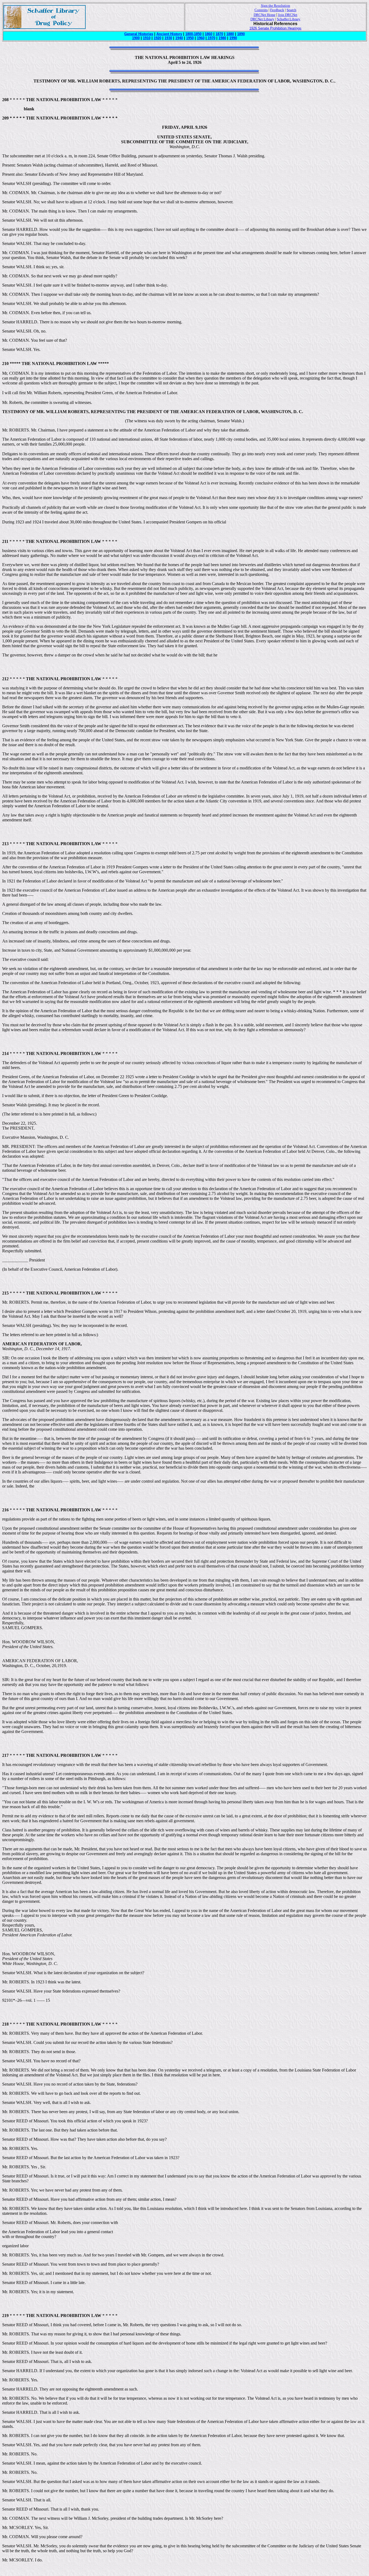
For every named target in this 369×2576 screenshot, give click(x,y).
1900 (136, 38)
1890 (241, 34)
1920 (157, 38)
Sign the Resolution (276, 6)
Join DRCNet (288, 15)
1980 (222, 38)
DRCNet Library (262, 19)
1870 (219, 34)
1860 (209, 34)
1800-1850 (193, 34)
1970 (211, 38)
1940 (179, 38)
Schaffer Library (289, 19)
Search (291, 10)
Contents (261, 10)
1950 (190, 38)
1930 (168, 38)
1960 (201, 38)
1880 (230, 34)
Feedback (277, 10)
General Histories (139, 34)
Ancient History (169, 34)
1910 (147, 38)
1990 (233, 38)
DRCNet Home (265, 15)
